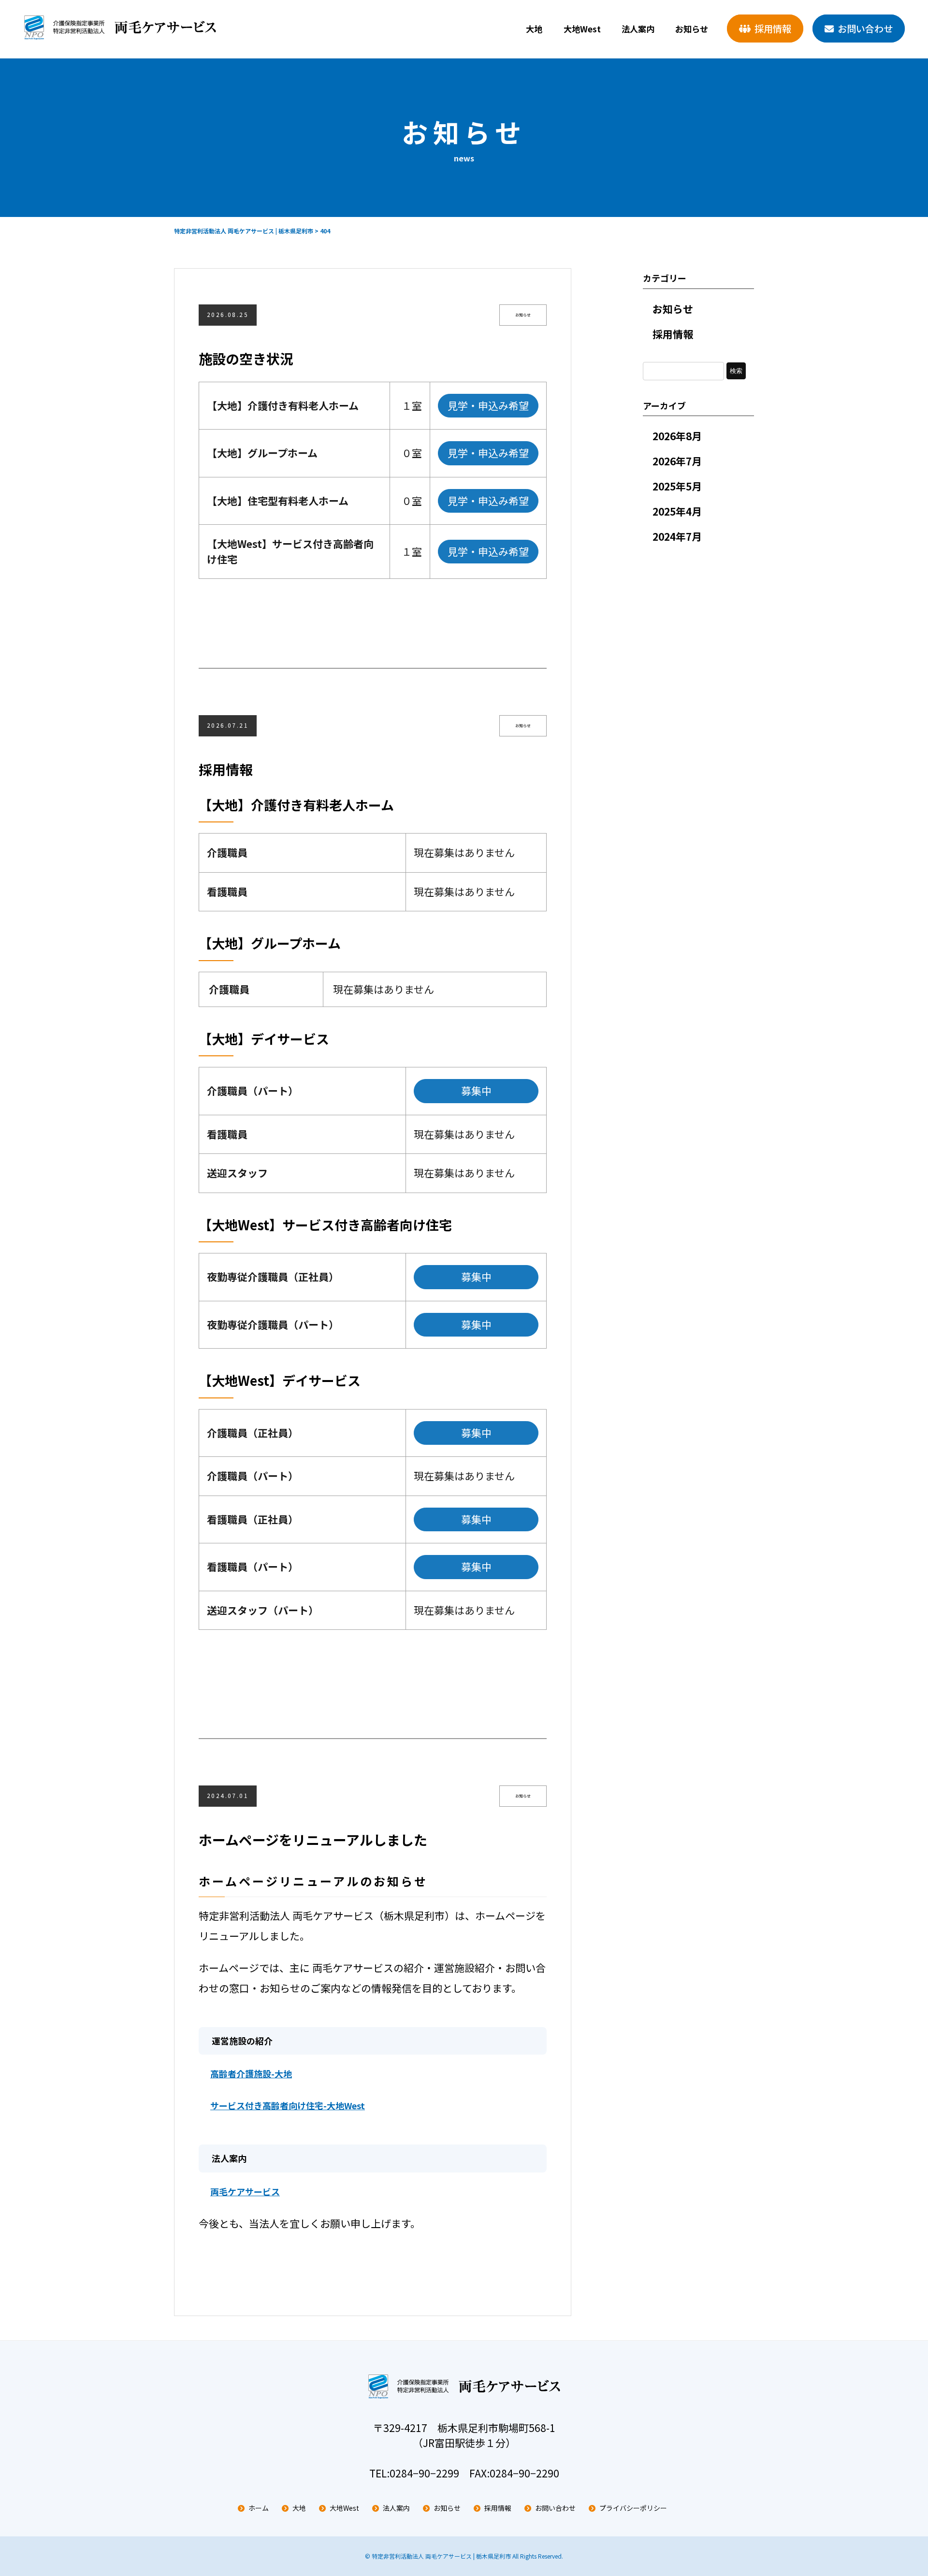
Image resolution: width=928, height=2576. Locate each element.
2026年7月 (677, 461)
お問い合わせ (865, 29)
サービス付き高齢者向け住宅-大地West (288, 2105)
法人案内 (638, 29)
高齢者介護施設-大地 (251, 2073)
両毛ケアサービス (245, 2191)
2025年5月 (677, 486)
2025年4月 (677, 511)
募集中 (476, 1091)
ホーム (259, 2508)
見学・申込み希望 (488, 405)
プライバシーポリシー (633, 2508)
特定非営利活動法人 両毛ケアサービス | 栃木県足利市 (441, 2556)
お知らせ (692, 29)
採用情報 (773, 29)
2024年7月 (677, 536)
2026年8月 (677, 436)
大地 (534, 29)
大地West (582, 29)
